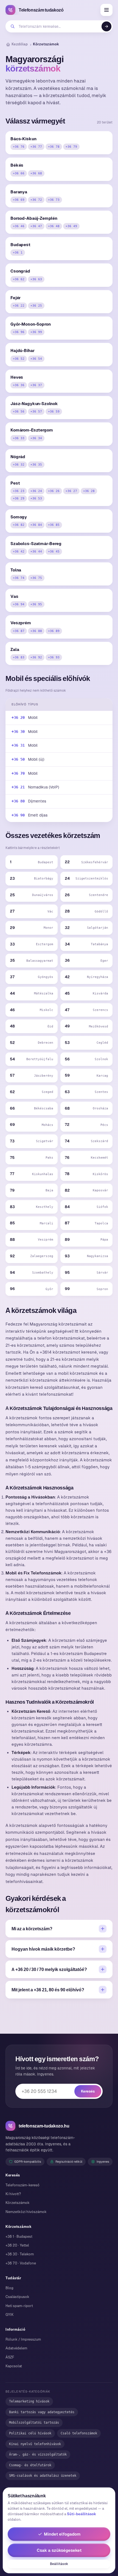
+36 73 (54, 200)
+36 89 (54, 631)
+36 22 (19, 306)
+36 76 (19, 147)
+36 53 (36, 498)
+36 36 (19, 385)
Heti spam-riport (19, 2306)
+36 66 (19, 173)
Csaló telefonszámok (79, 2433)
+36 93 (54, 657)
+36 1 (18, 252)
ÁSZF (10, 2357)
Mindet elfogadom (62, 2534)
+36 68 (36, 173)
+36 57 (36, 411)
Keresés (88, 2091)
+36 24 (36, 491)
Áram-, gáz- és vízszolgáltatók (38, 2454)
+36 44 (36, 551)
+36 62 (19, 279)
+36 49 (71, 226)
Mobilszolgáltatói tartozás (34, 2423)
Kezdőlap (20, 44)
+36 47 (36, 226)
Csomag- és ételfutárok (30, 2465)
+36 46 (19, 226)
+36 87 (19, 631)
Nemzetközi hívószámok (26, 2212)
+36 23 (19, 491)
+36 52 (19, 359)
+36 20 (18, 717)
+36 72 (36, 200)
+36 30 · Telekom (20, 2254)
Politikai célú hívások (30, 2433)
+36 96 (19, 332)
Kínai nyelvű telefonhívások (35, 2444)
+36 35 (36, 464)
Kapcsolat (14, 2366)
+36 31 (18, 745)
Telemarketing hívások (29, 2401)
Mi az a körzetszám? (32, 1929)
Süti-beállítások (82, 2514)
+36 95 (36, 604)
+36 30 (18, 732)
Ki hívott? (13, 2194)
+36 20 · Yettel (17, 2245)
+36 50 (18, 759)
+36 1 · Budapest (19, 2237)
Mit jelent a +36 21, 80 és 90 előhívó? (48, 1990)
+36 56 (19, 411)
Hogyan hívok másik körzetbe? (43, 1949)
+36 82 (19, 525)
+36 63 (36, 279)
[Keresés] (106, 26)
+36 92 (36, 657)
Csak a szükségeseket (59, 2550)
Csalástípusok (17, 2297)
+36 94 (19, 604)
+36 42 (19, 551)
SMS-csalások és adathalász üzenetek (43, 2476)
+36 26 (54, 491)
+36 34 (36, 438)
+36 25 (36, 306)
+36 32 (19, 464)
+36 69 (19, 200)
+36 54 (36, 359)
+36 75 (36, 578)
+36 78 (54, 147)
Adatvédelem (16, 2348)
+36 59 (54, 411)
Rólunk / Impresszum (23, 2339)
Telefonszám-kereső (23, 2185)
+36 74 (19, 578)
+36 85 (54, 525)
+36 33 (19, 438)
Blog (9, 2288)
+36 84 (36, 525)
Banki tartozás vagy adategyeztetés (42, 2412)
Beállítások (59, 2564)
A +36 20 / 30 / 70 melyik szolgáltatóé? (49, 1969)
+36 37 (36, 385)
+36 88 (36, 631)
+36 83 (19, 657)
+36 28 (89, 491)
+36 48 (54, 226)
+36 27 (71, 491)
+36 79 (71, 147)
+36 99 (36, 332)
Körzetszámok (18, 2203)
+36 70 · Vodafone (21, 2263)
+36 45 (54, 551)
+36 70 (18, 773)
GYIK (9, 2315)
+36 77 (36, 147)
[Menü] (106, 10)
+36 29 (19, 498)
